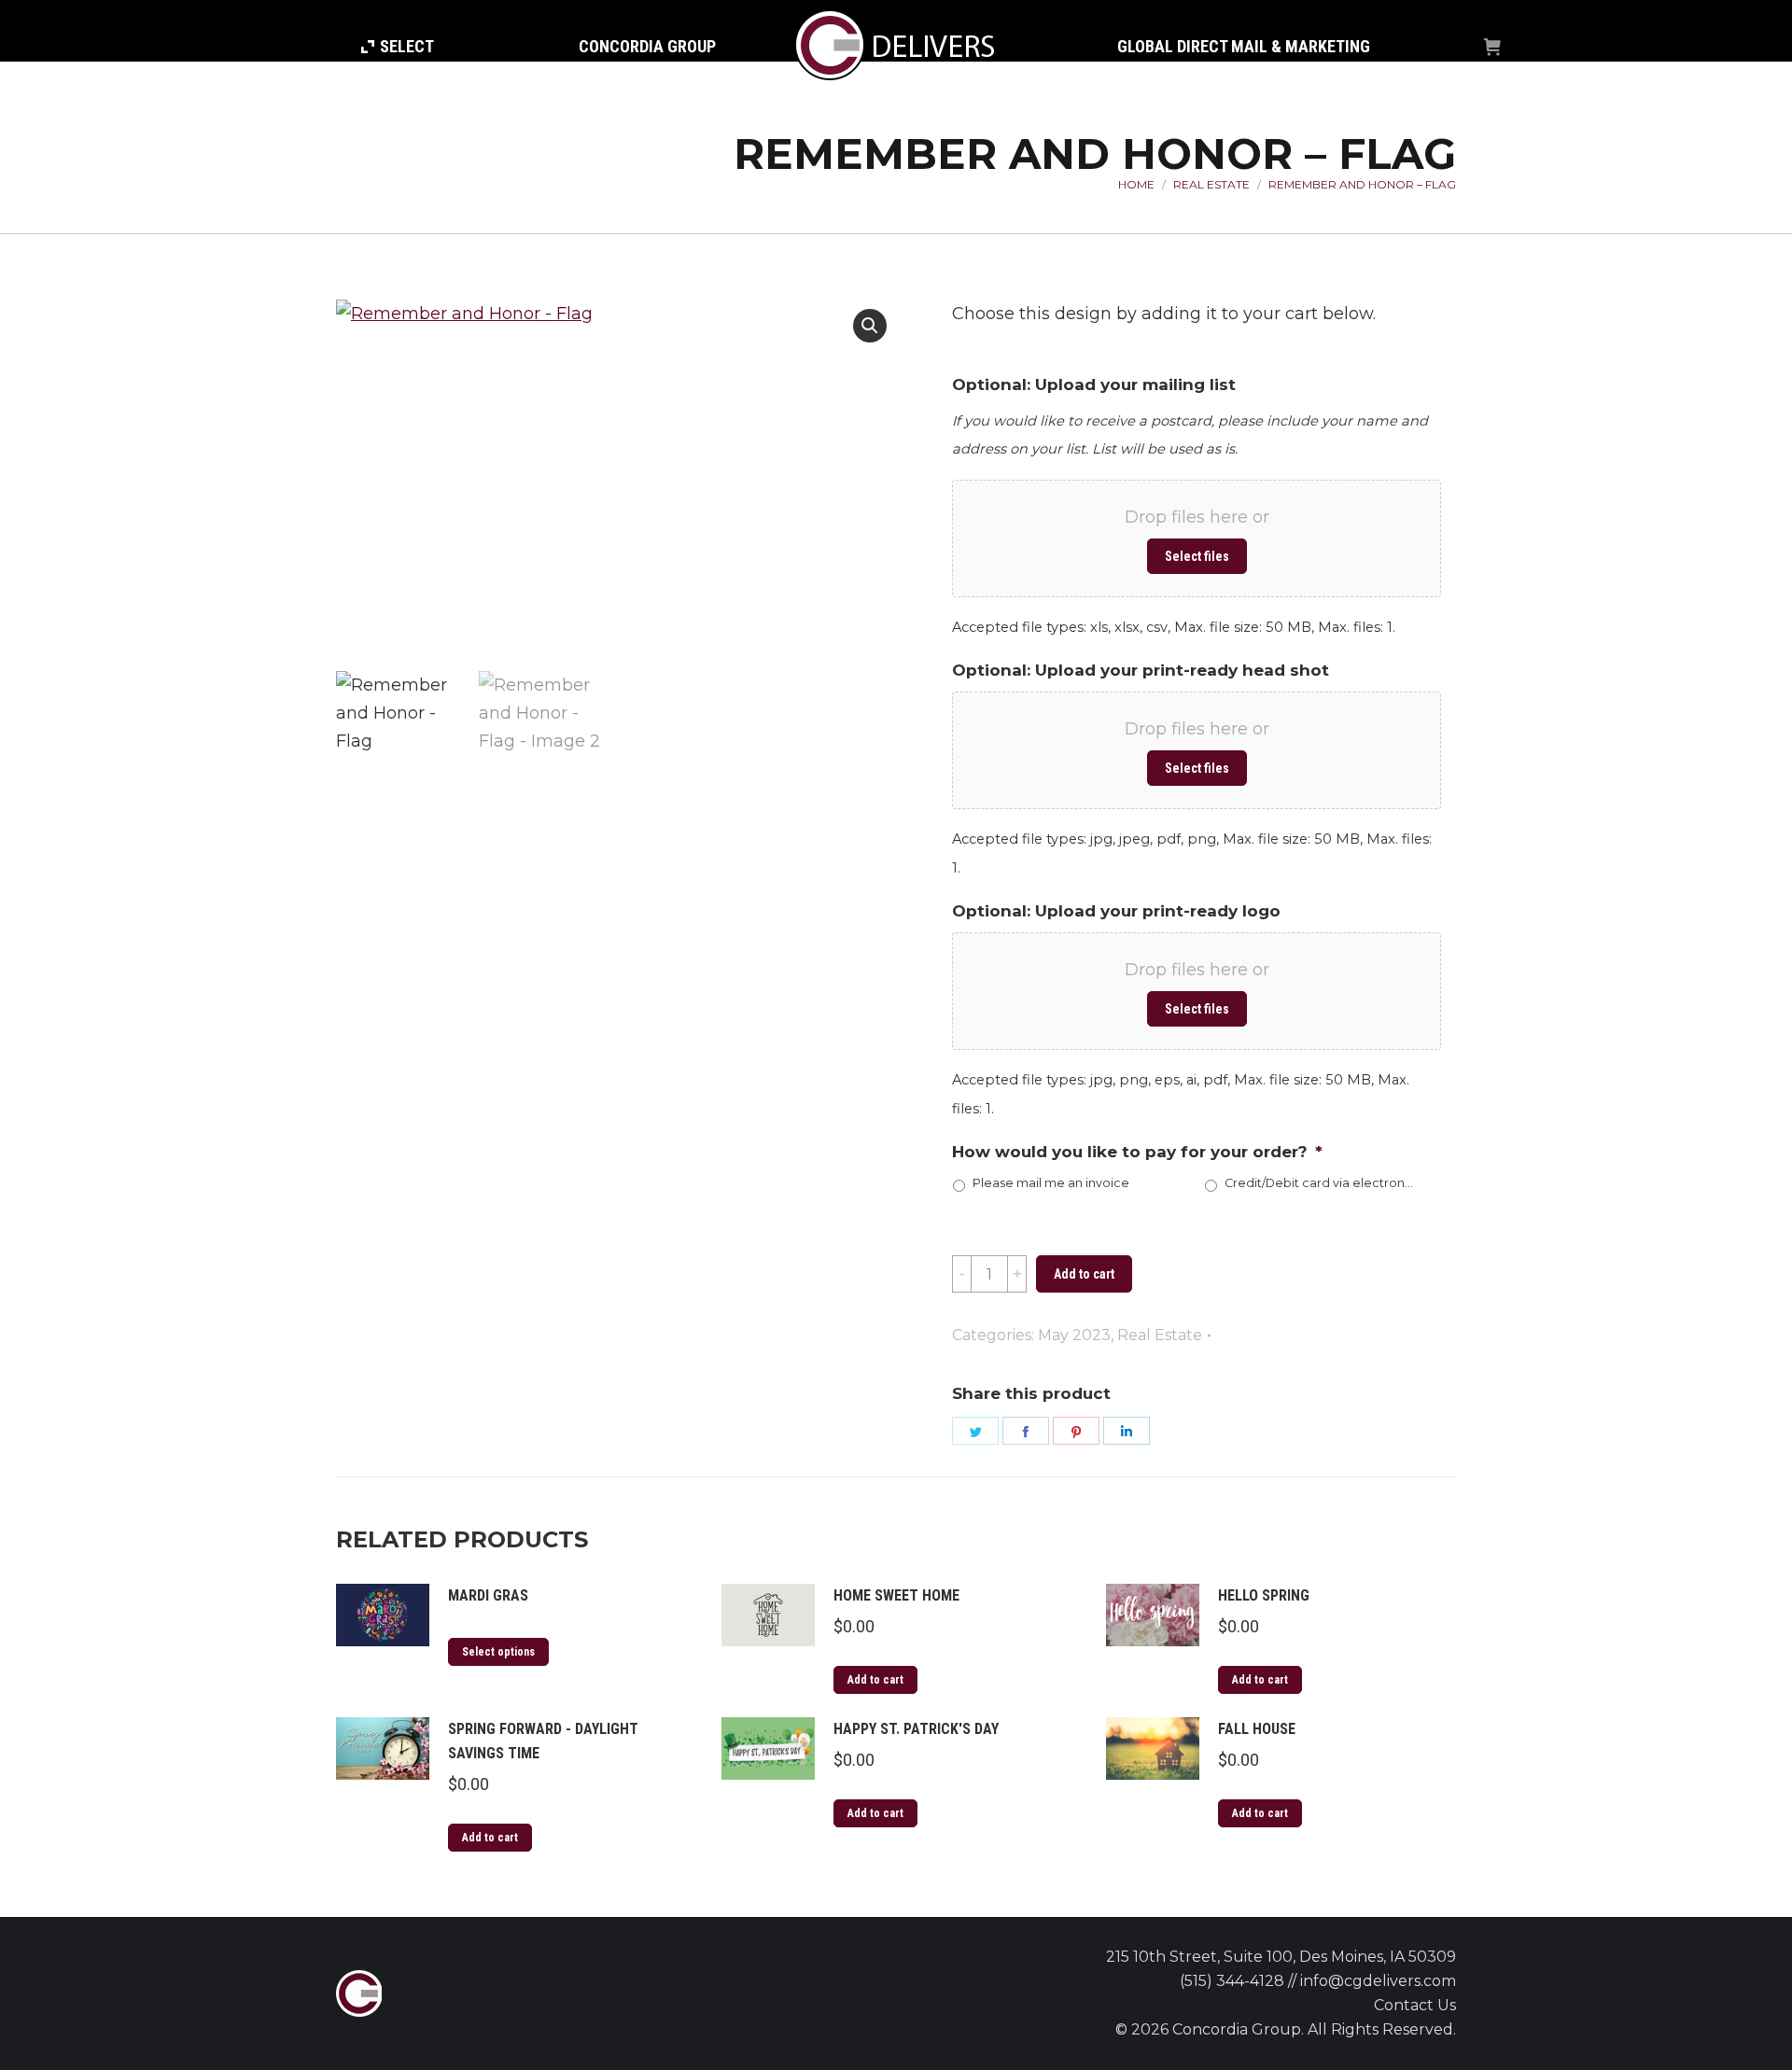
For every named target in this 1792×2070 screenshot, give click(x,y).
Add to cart (1084, 1274)
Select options (498, 1652)
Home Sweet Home (896, 1595)
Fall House (1257, 1729)
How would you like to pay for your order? (1137, 1152)
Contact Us (1415, 2005)
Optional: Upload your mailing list (1094, 385)
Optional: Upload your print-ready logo (1116, 911)
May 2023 (1074, 1335)
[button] (870, 326)
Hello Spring (1264, 1595)
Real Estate (1160, 1335)
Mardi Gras (488, 1595)
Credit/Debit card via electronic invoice (1319, 1183)
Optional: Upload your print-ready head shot (1141, 670)
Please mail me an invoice (1051, 1183)
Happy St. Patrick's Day (916, 1729)
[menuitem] (398, 47)
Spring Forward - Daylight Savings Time (543, 1741)
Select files (1197, 556)
